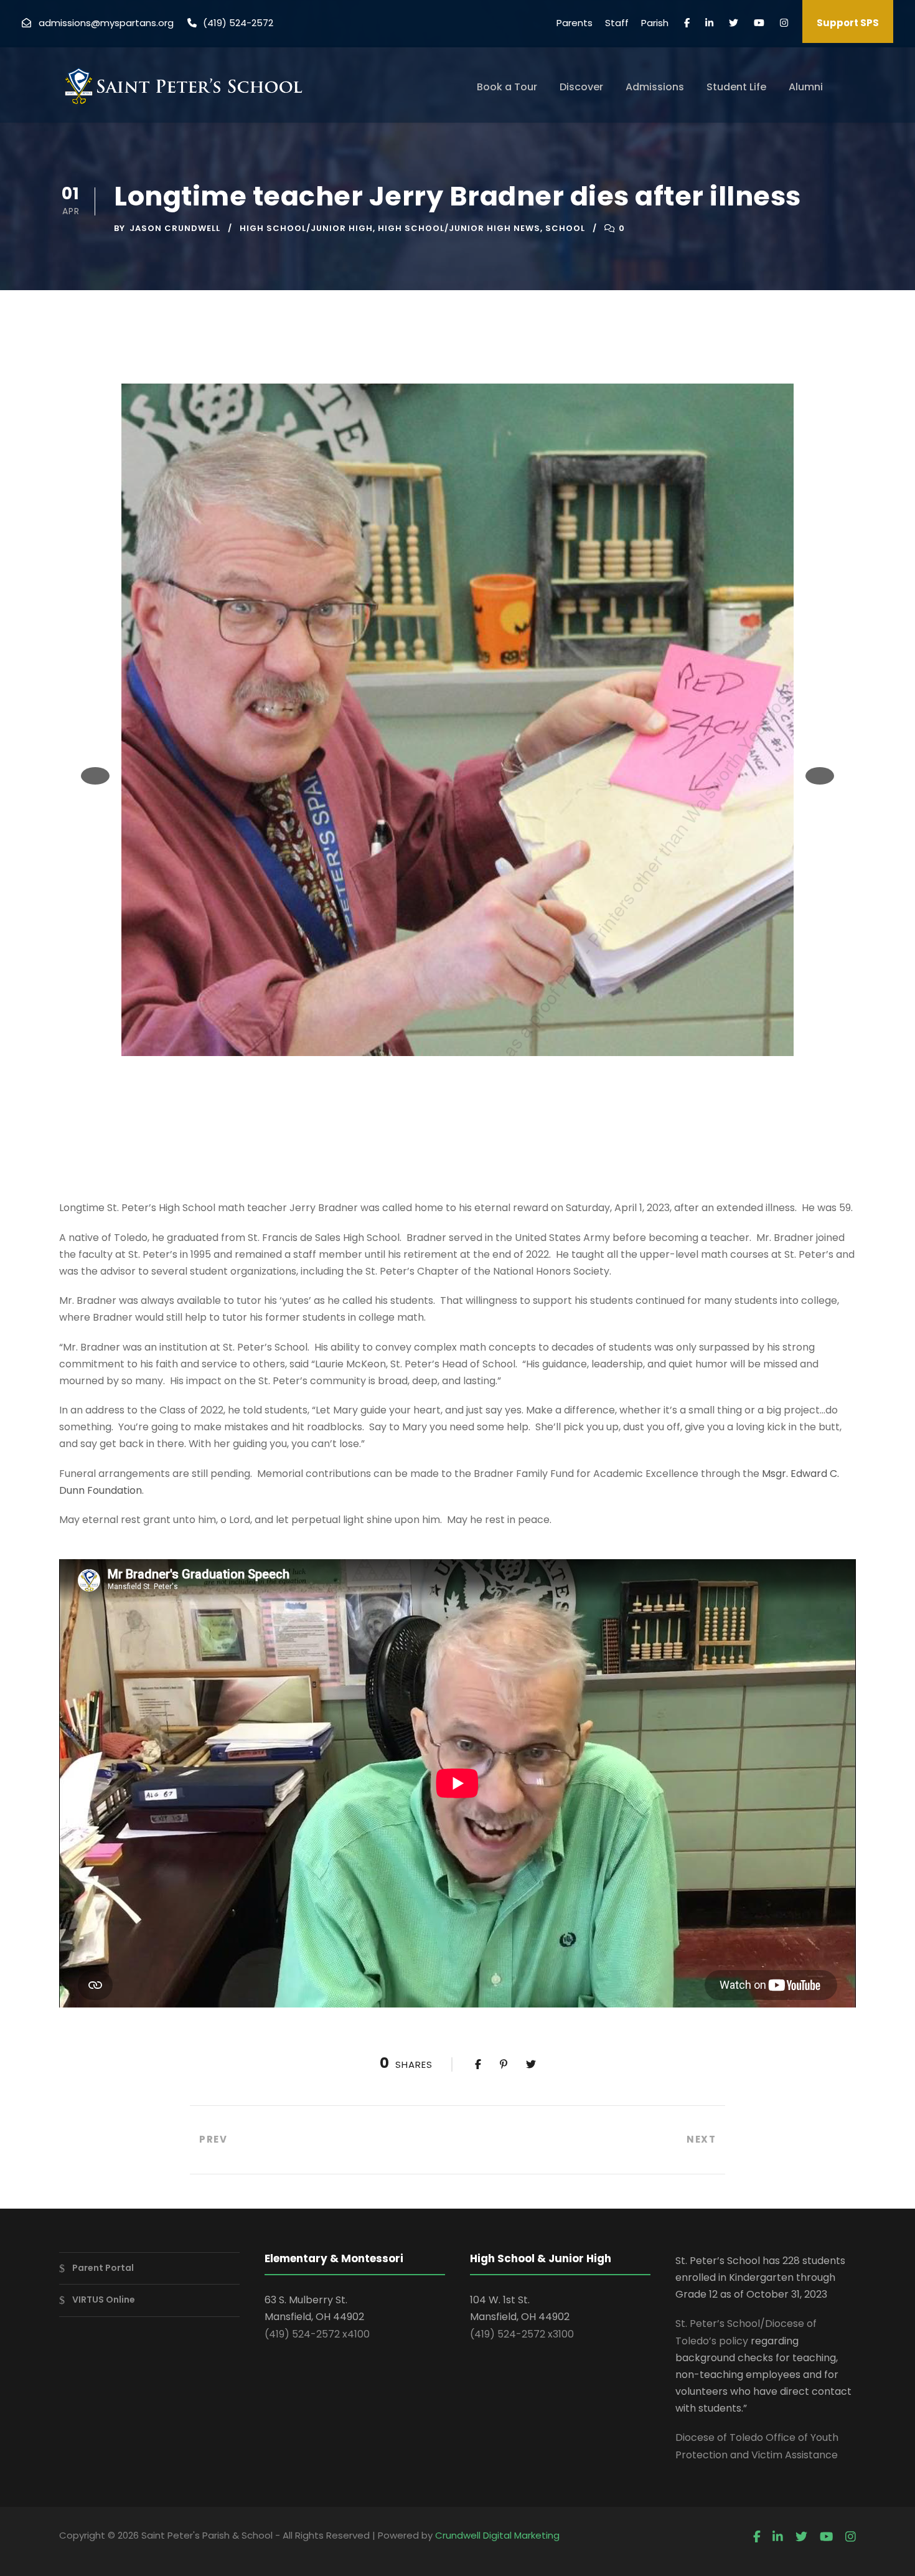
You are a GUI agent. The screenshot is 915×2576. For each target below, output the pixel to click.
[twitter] (734, 23)
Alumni (806, 87)
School (565, 228)
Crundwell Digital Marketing (497, 2535)
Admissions (655, 87)
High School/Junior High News (459, 228)
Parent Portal (103, 2268)
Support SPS (848, 23)
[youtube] (759, 23)
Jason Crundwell (175, 228)
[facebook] (687, 23)
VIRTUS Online (104, 2300)
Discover (581, 87)
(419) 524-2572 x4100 (317, 2334)
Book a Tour (507, 87)
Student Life (736, 87)
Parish (655, 23)
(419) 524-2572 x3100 (522, 2334)
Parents (575, 23)
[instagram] (784, 23)
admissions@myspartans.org (106, 23)
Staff (617, 23)
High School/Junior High (306, 228)
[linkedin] (709, 23)
